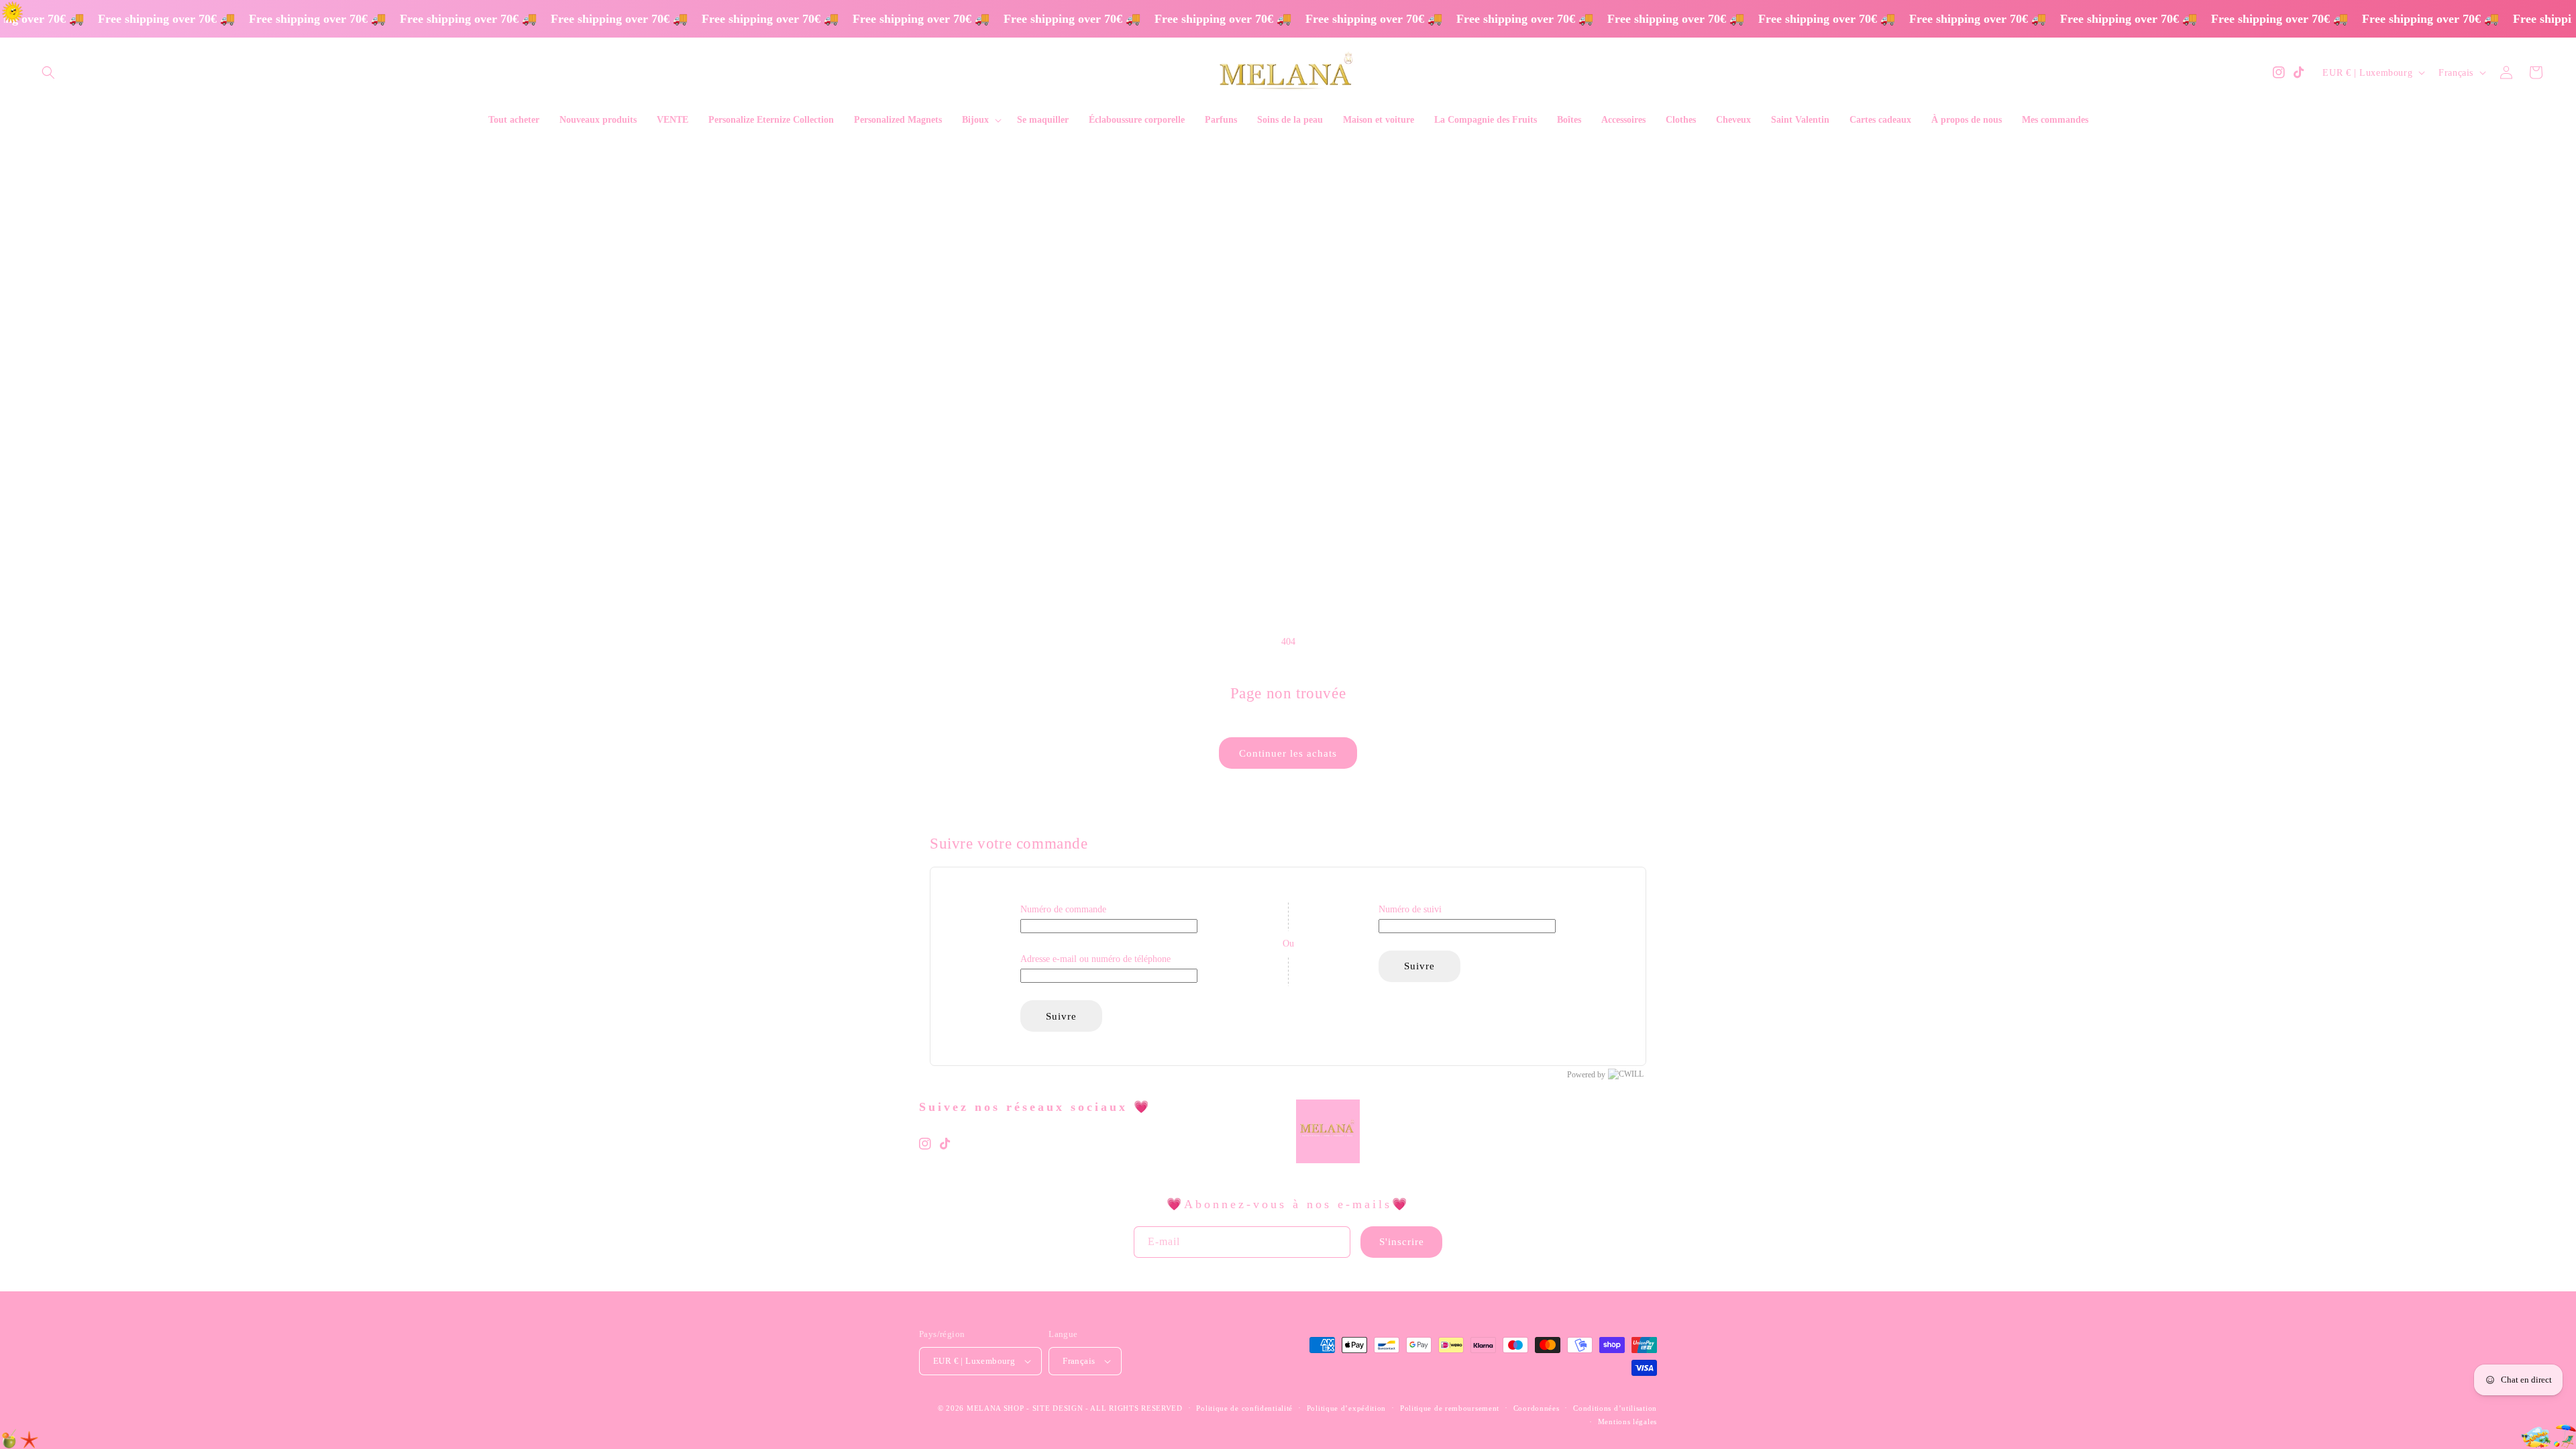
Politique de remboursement (1450, 1408)
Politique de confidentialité (1244, 1408)
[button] (48, 72)
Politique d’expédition (1346, 1408)
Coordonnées (1537, 1408)
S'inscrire (1402, 1242)
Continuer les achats (1288, 753)
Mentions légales (1627, 1421)
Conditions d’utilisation (1615, 1408)
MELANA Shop (996, 1408)
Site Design (1058, 1408)
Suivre (1061, 1016)
